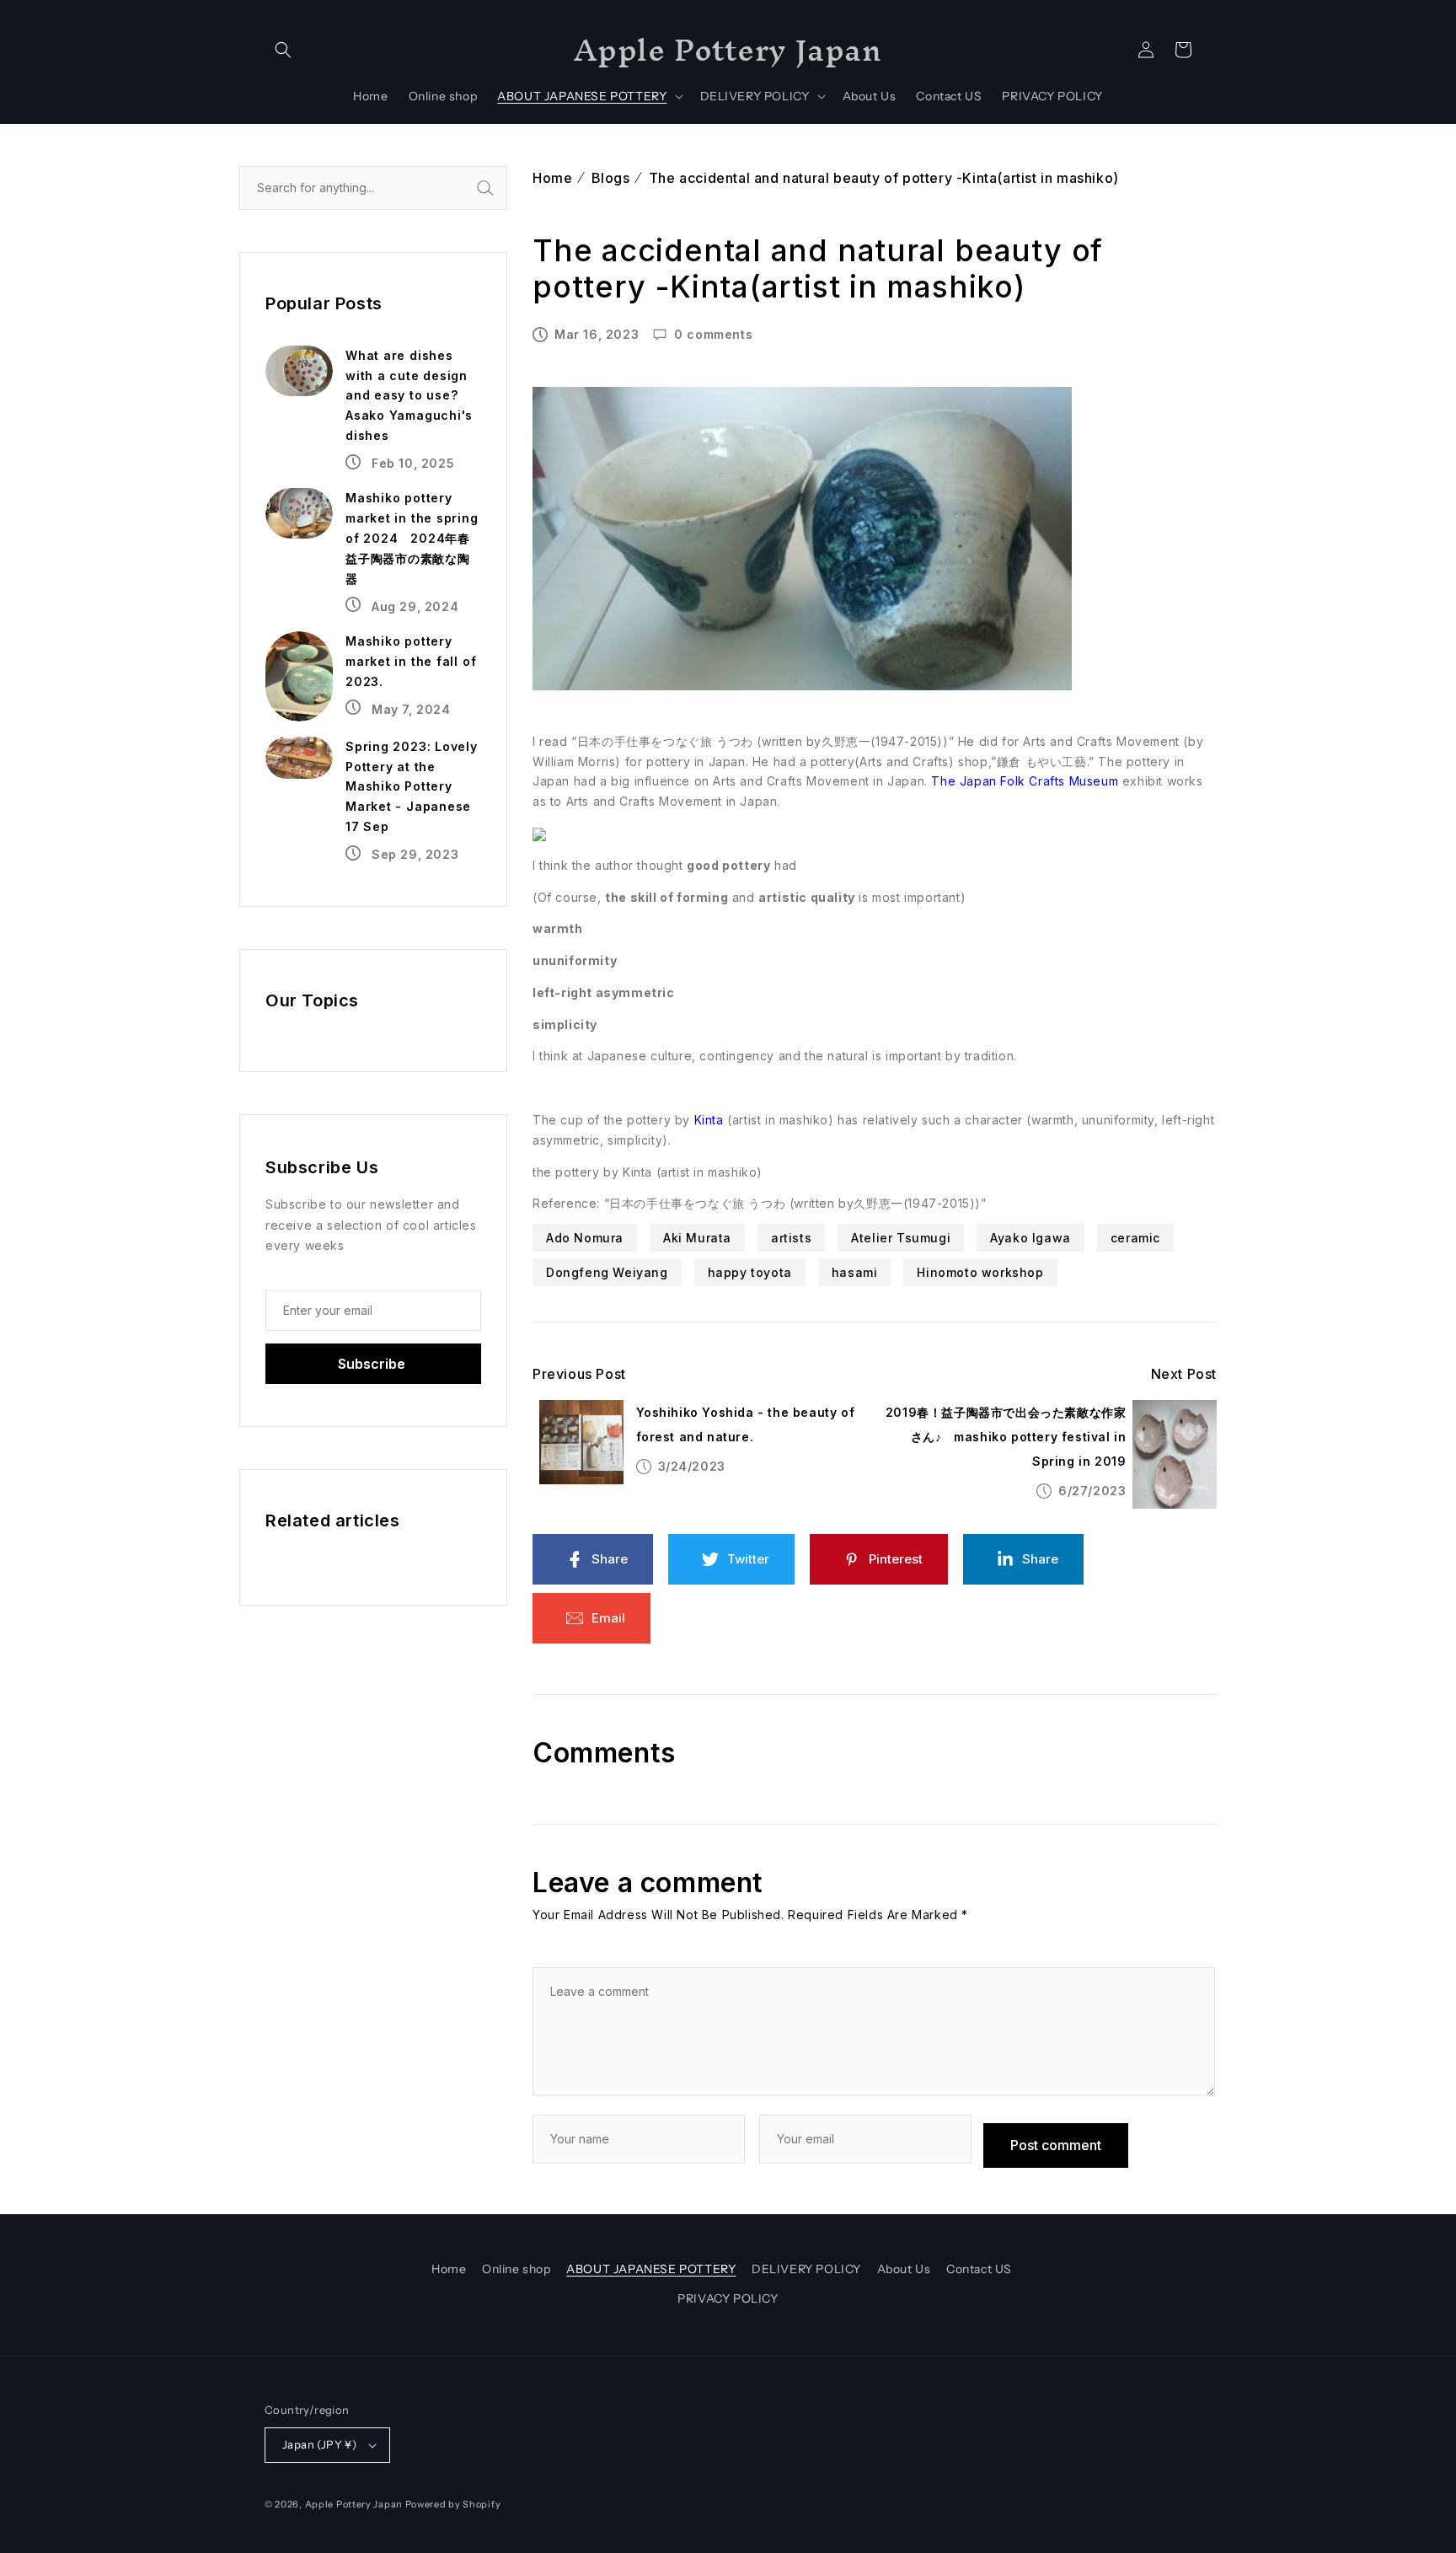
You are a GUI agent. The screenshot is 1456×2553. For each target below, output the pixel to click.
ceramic (1135, 1238)
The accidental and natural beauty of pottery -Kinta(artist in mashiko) (884, 178)
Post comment (1056, 2145)
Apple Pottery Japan (354, 2504)
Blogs (611, 178)
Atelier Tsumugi (901, 1238)
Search (504, 188)
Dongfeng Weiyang (607, 1272)
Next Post (1184, 1374)
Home (552, 178)
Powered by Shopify (453, 2504)
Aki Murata (697, 1238)
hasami (855, 1272)
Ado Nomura (585, 1238)
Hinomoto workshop (980, 1272)
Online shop (517, 2269)
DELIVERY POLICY (806, 2269)
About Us (904, 2269)
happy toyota (750, 1272)
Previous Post (579, 1374)
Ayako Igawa (1030, 1238)
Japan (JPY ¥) (319, 2444)
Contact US (979, 2269)
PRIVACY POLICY (728, 2298)
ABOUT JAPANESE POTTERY (651, 2269)
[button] (283, 50)
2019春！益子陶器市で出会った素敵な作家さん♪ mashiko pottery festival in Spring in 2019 (1006, 1437)
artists (791, 1238)
